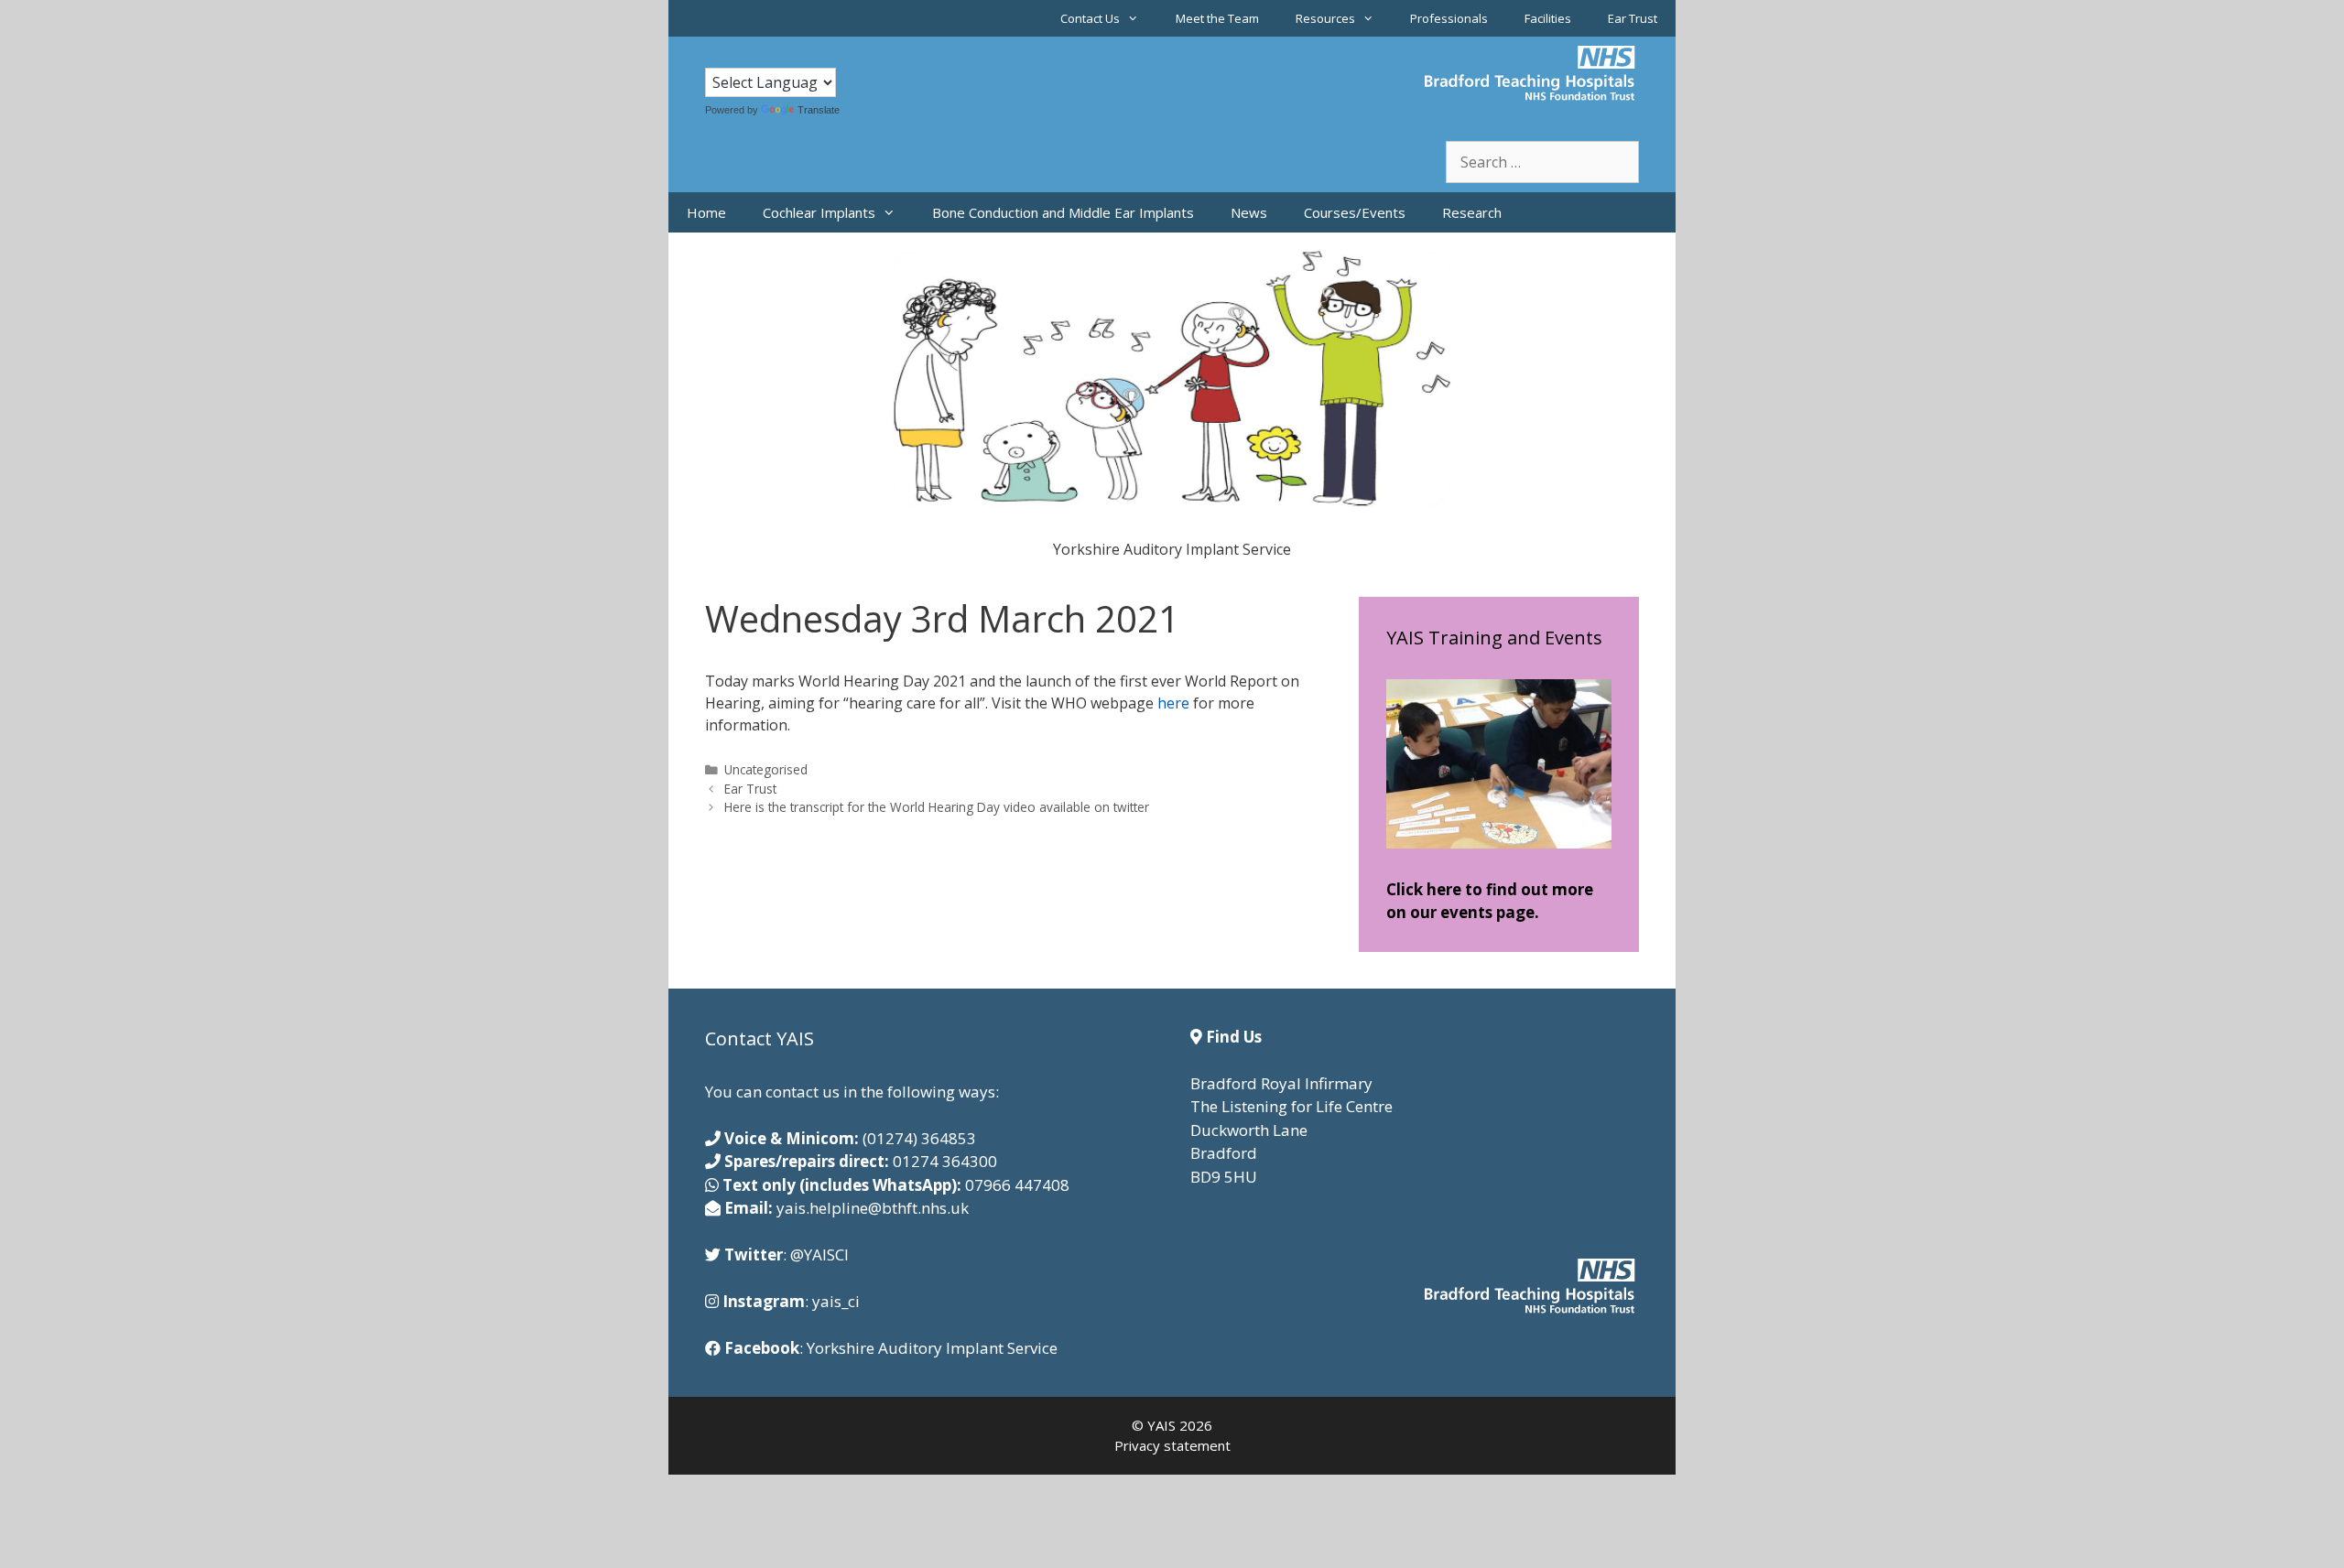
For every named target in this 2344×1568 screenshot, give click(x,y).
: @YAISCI (787, 1254)
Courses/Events (1355, 212)
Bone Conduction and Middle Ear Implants (1063, 212)
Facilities (1548, 18)
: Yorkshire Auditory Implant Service (891, 1348)
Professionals (1449, 18)
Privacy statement (1172, 1445)
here (1175, 703)
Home (706, 212)
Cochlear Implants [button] (819, 212)
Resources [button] (1325, 18)
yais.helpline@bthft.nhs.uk (873, 1208)
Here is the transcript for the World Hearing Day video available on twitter (937, 807)
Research (1472, 212)
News (1249, 212)
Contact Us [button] (1090, 18)
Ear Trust (1633, 18)
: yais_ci (791, 1301)
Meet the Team (1217, 18)
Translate (819, 110)
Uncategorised (766, 769)
